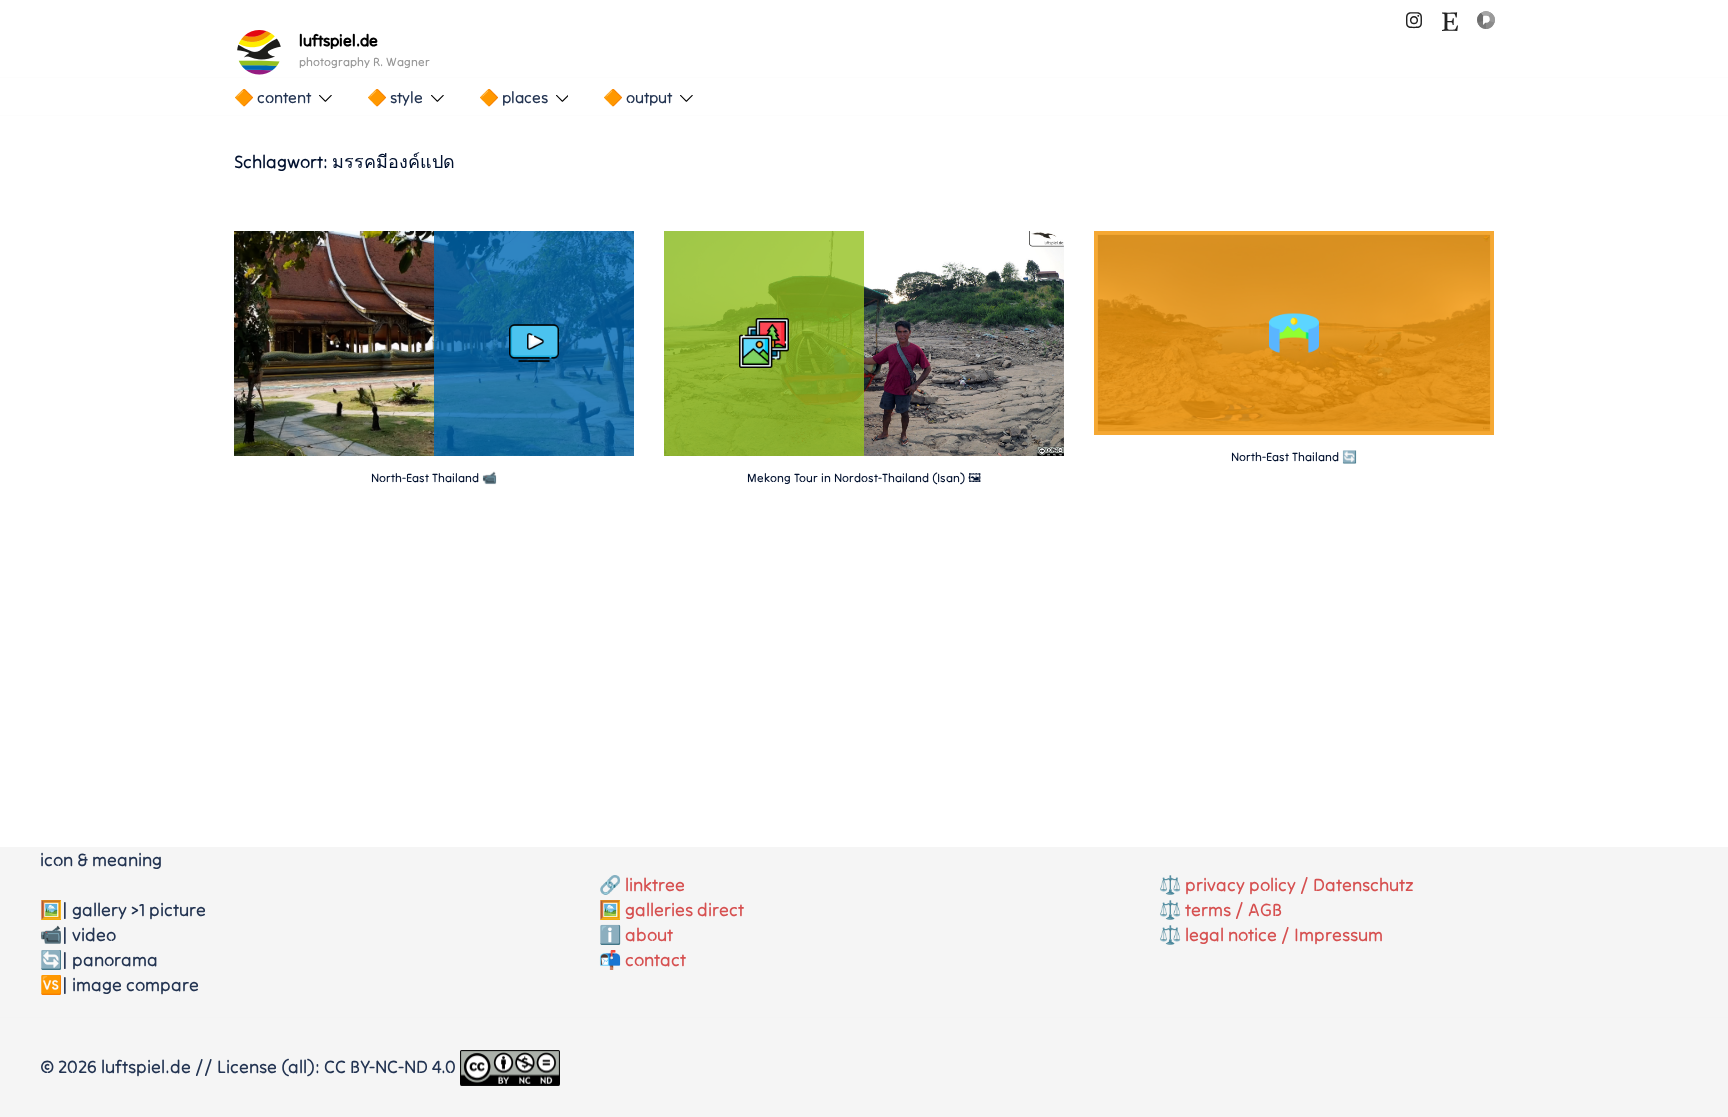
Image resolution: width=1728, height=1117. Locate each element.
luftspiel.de (338, 40)
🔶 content (272, 97)
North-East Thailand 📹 (434, 477)
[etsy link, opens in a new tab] (1450, 17)
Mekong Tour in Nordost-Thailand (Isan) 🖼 (864, 477)
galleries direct (684, 909)
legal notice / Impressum (1284, 934)
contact (655, 959)
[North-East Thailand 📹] (434, 449)
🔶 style (395, 97)
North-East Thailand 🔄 (1294, 456)
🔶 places (513, 97)
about (649, 934)
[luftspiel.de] (259, 52)
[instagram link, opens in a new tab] (1414, 17)
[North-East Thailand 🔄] (1294, 428)
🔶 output (637, 97)
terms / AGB (1233, 909)
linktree (655, 884)
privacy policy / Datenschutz (1299, 884)
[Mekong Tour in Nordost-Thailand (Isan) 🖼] (864, 449)
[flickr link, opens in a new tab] (1486, 17)
